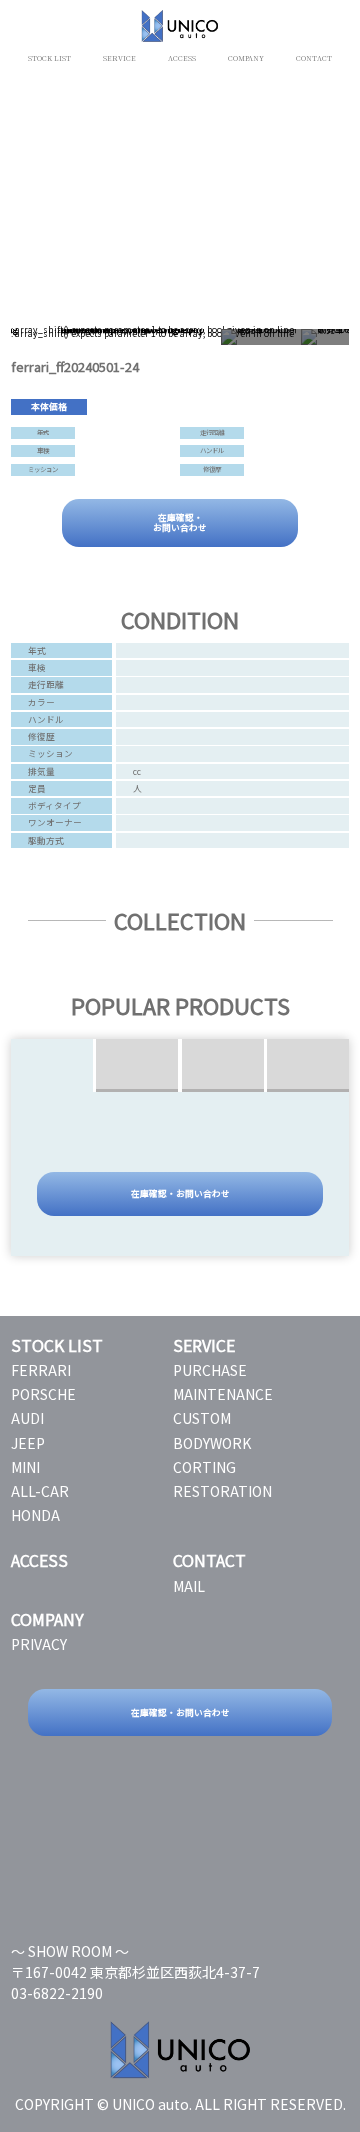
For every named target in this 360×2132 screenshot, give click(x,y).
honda (35, 1515)
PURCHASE (210, 1370)
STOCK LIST (49, 58)
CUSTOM (202, 1418)
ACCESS (182, 58)
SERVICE (119, 58)
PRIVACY (39, 1644)
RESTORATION (222, 1491)
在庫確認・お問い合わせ (180, 522)
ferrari (41, 1370)
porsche (43, 1394)
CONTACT (314, 58)
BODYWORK (212, 1443)
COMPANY (246, 58)
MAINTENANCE (223, 1394)
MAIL (189, 1586)
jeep (28, 1443)
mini (25, 1467)
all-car (40, 1491)
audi (27, 1418)
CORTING (204, 1467)
